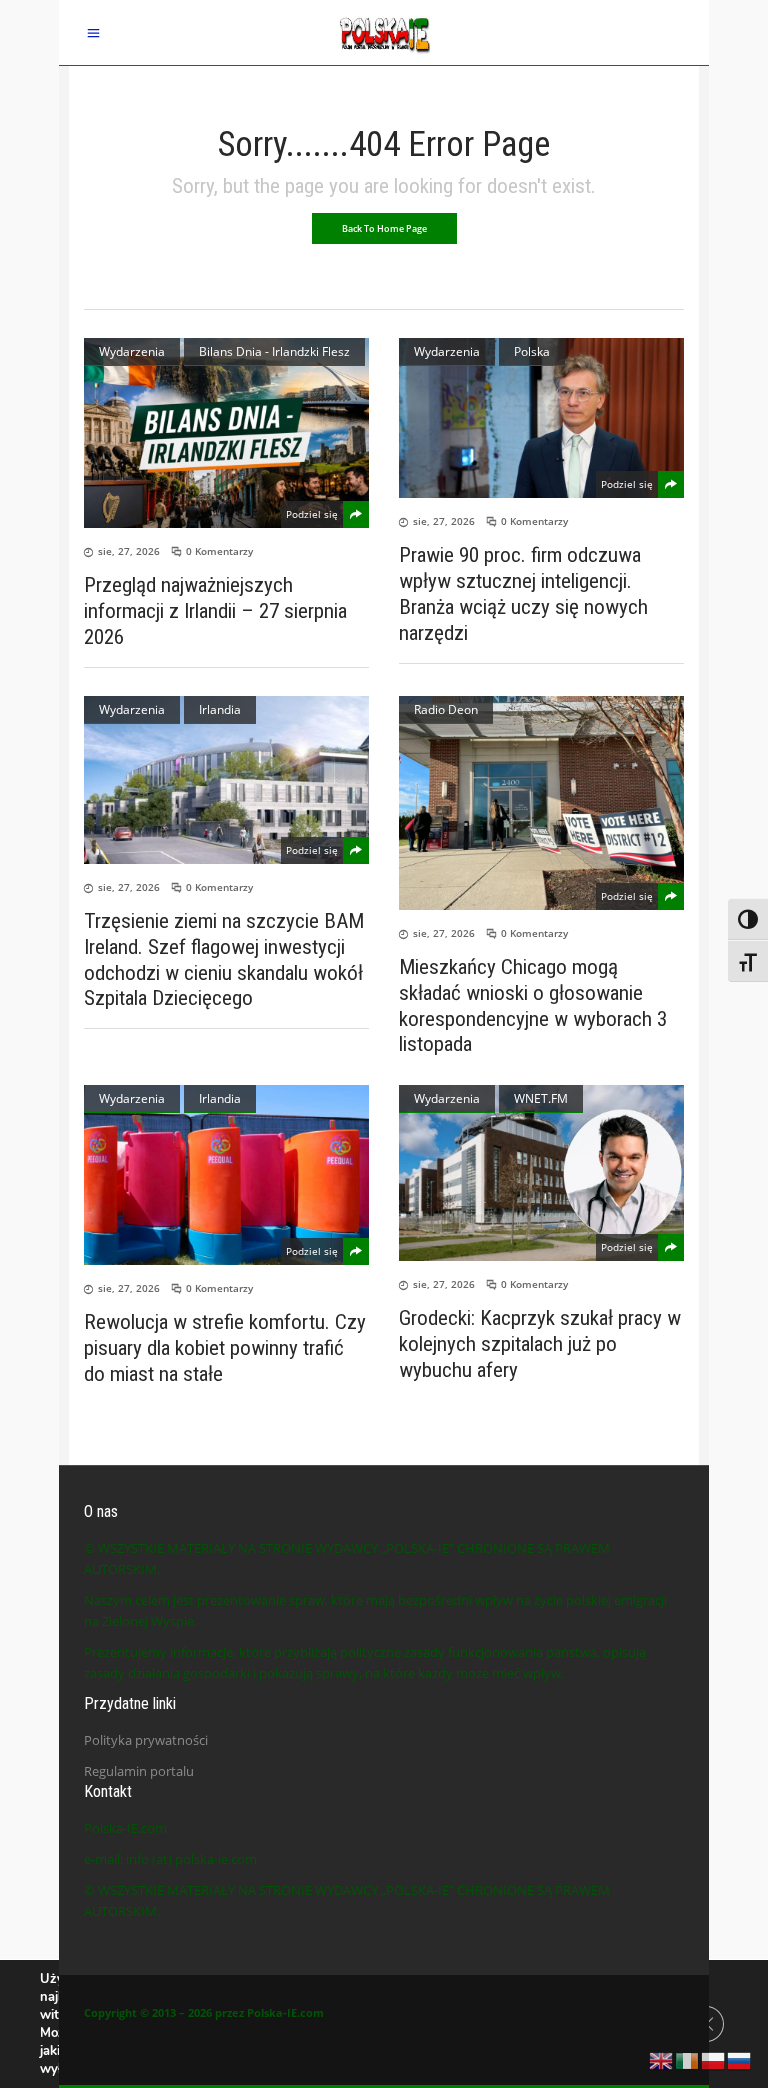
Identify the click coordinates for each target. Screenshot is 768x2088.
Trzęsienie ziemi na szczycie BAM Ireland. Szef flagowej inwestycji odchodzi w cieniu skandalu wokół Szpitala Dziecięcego (224, 960)
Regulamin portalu (139, 1771)
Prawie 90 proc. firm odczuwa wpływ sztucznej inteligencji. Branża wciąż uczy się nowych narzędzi (523, 594)
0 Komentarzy (219, 551)
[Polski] (714, 2059)
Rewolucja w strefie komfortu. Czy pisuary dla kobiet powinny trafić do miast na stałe (225, 1348)
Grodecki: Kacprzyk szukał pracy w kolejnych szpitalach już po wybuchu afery (540, 1344)
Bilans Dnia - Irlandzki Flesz (274, 351)
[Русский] (740, 2059)
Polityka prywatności (146, 1740)
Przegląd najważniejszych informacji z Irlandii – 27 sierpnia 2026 (215, 611)
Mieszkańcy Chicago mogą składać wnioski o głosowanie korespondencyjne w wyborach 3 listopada (533, 1006)
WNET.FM (541, 1098)
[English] (662, 2059)
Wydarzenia (132, 351)
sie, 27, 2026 (129, 551)
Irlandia (220, 709)
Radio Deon (446, 709)
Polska (532, 351)
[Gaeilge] (688, 2059)
